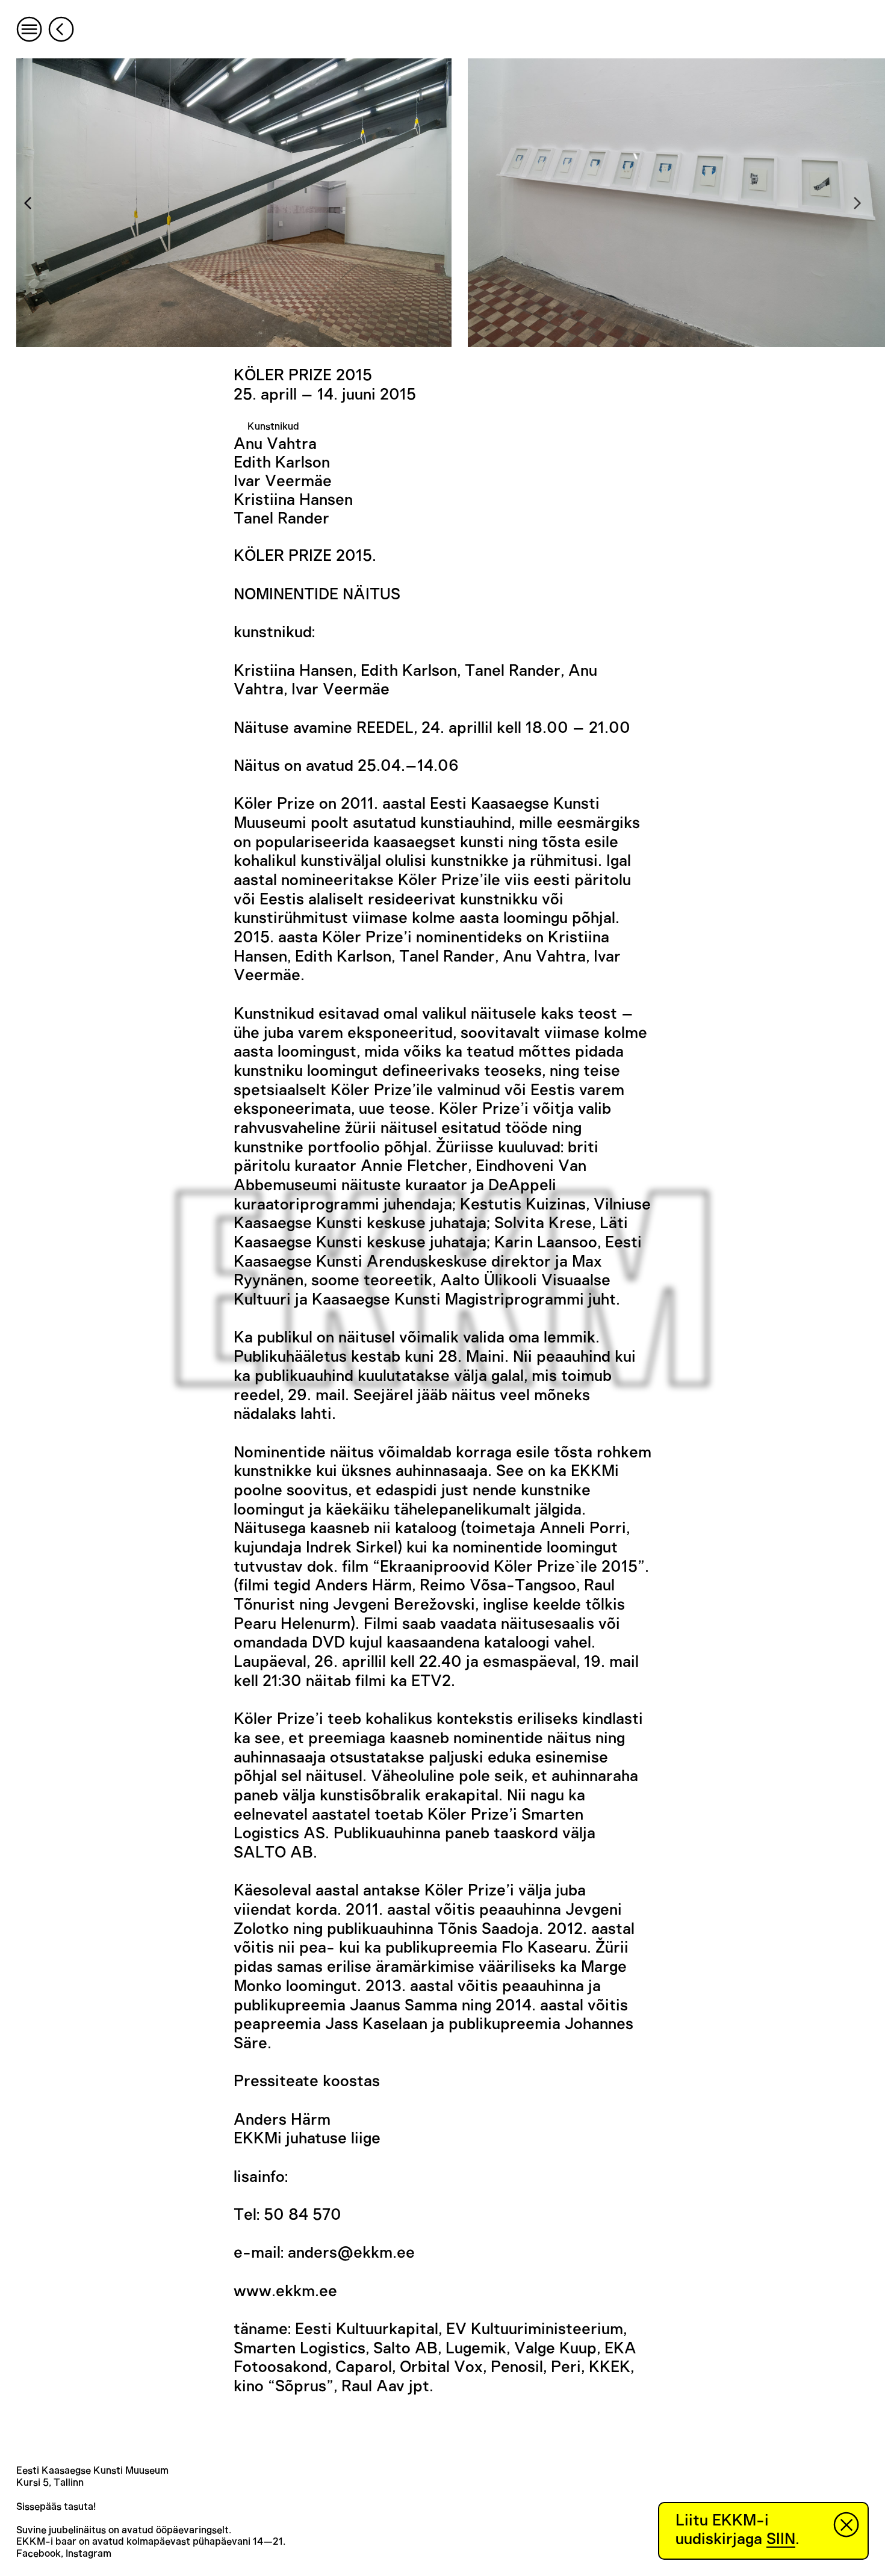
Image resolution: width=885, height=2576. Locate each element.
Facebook (39, 2554)
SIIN (781, 2539)
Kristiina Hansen (293, 500)
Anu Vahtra (275, 444)
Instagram (88, 2554)
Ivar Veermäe (283, 481)
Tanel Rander (281, 519)
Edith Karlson (282, 463)
